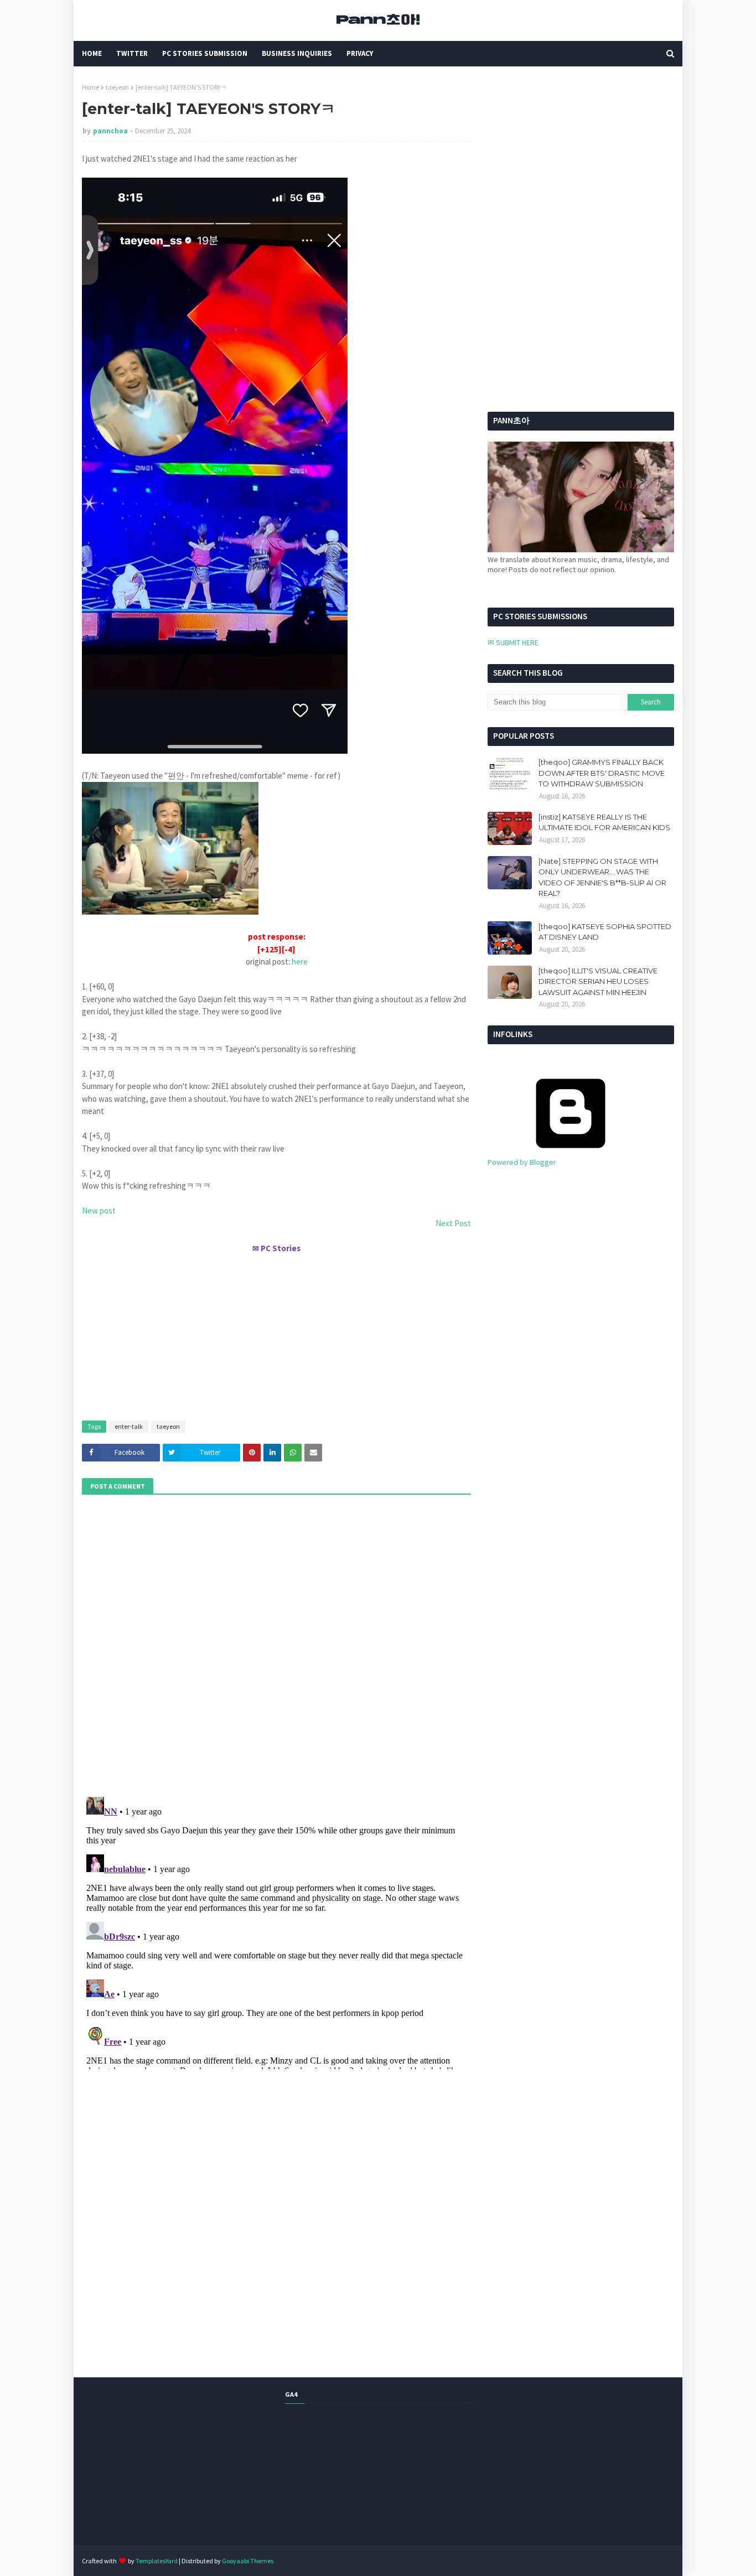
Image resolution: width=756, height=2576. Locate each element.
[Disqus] (276, 1931)
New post (99, 1211)
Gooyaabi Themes (248, 2561)
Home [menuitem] (92, 53)
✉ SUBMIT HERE (513, 642)
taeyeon (117, 87)
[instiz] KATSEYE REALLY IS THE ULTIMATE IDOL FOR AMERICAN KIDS (604, 822)
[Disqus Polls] (277, 1644)
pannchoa (110, 131)
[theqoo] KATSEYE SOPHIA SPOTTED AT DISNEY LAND (605, 932)
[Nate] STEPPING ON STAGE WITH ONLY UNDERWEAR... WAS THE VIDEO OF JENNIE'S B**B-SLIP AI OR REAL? (602, 877)
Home (90, 87)
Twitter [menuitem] (132, 53)
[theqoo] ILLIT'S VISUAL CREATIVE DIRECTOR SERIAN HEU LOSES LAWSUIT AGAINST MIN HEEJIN (598, 981)
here (300, 962)
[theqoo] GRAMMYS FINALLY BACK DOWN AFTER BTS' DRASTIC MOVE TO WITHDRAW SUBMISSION (602, 773)
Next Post (453, 1223)
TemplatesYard (157, 2561)
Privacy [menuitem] (360, 53)
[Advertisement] (276, 1332)
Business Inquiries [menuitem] (297, 53)
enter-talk (129, 1426)
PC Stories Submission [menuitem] (205, 53)
